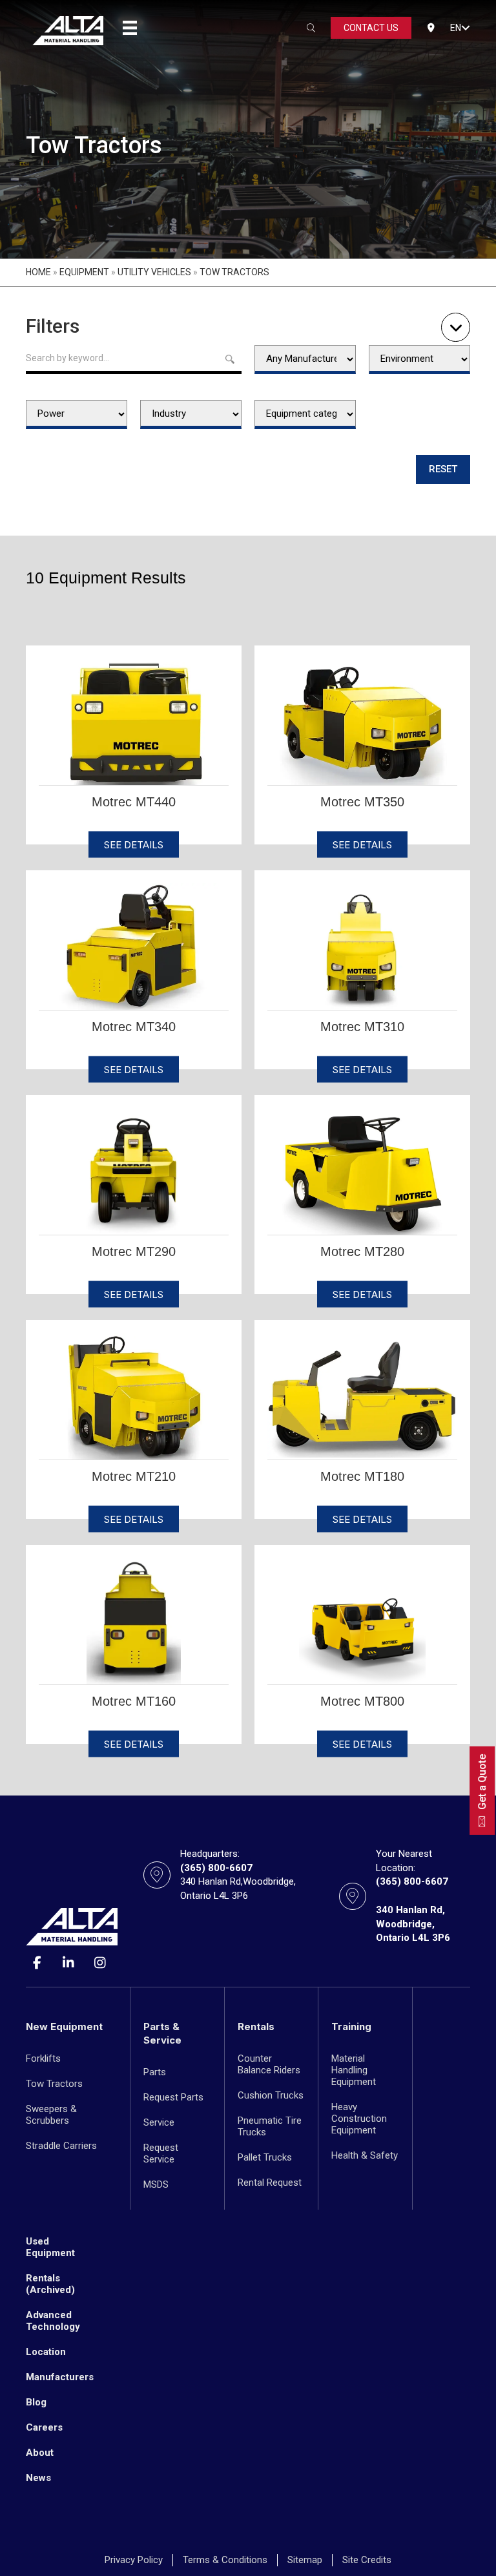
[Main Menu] (130, 28)
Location (46, 2352)
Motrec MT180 (362, 1476)
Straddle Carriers (61, 2146)
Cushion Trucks (271, 2095)
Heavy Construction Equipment (359, 2119)
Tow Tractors (54, 2084)
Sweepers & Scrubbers (51, 2115)
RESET (443, 469)
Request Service (161, 2153)
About (40, 2453)
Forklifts (43, 2058)
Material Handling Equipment (354, 2070)
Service (159, 2122)
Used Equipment (50, 2247)
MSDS (156, 2184)
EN (456, 28)
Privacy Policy (134, 2560)
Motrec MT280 (362, 1251)
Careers (44, 2427)
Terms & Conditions (225, 2560)
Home (38, 272)
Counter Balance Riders (269, 2064)
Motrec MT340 (134, 1027)
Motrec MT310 (362, 1027)
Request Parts (173, 2097)
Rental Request (270, 2183)
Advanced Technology (53, 2321)
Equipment (84, 272)
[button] (466, 28)
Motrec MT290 (134, 1251)
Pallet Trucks (265, 2157)
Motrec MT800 (362, 1701)
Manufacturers (60, 2377)
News (38, 2478)
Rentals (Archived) (50, 2284)
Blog (36, 2402)
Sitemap (305, 2560)
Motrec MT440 (134, 802)
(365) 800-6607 (216, 1868)
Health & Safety (365, 2155)
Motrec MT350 (362, 802)
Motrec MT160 (134, 1701)
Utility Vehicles (154, 272)
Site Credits (367, 2560)
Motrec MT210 (134, 1476)
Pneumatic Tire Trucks (270, 2126)
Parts (155, 2072)
